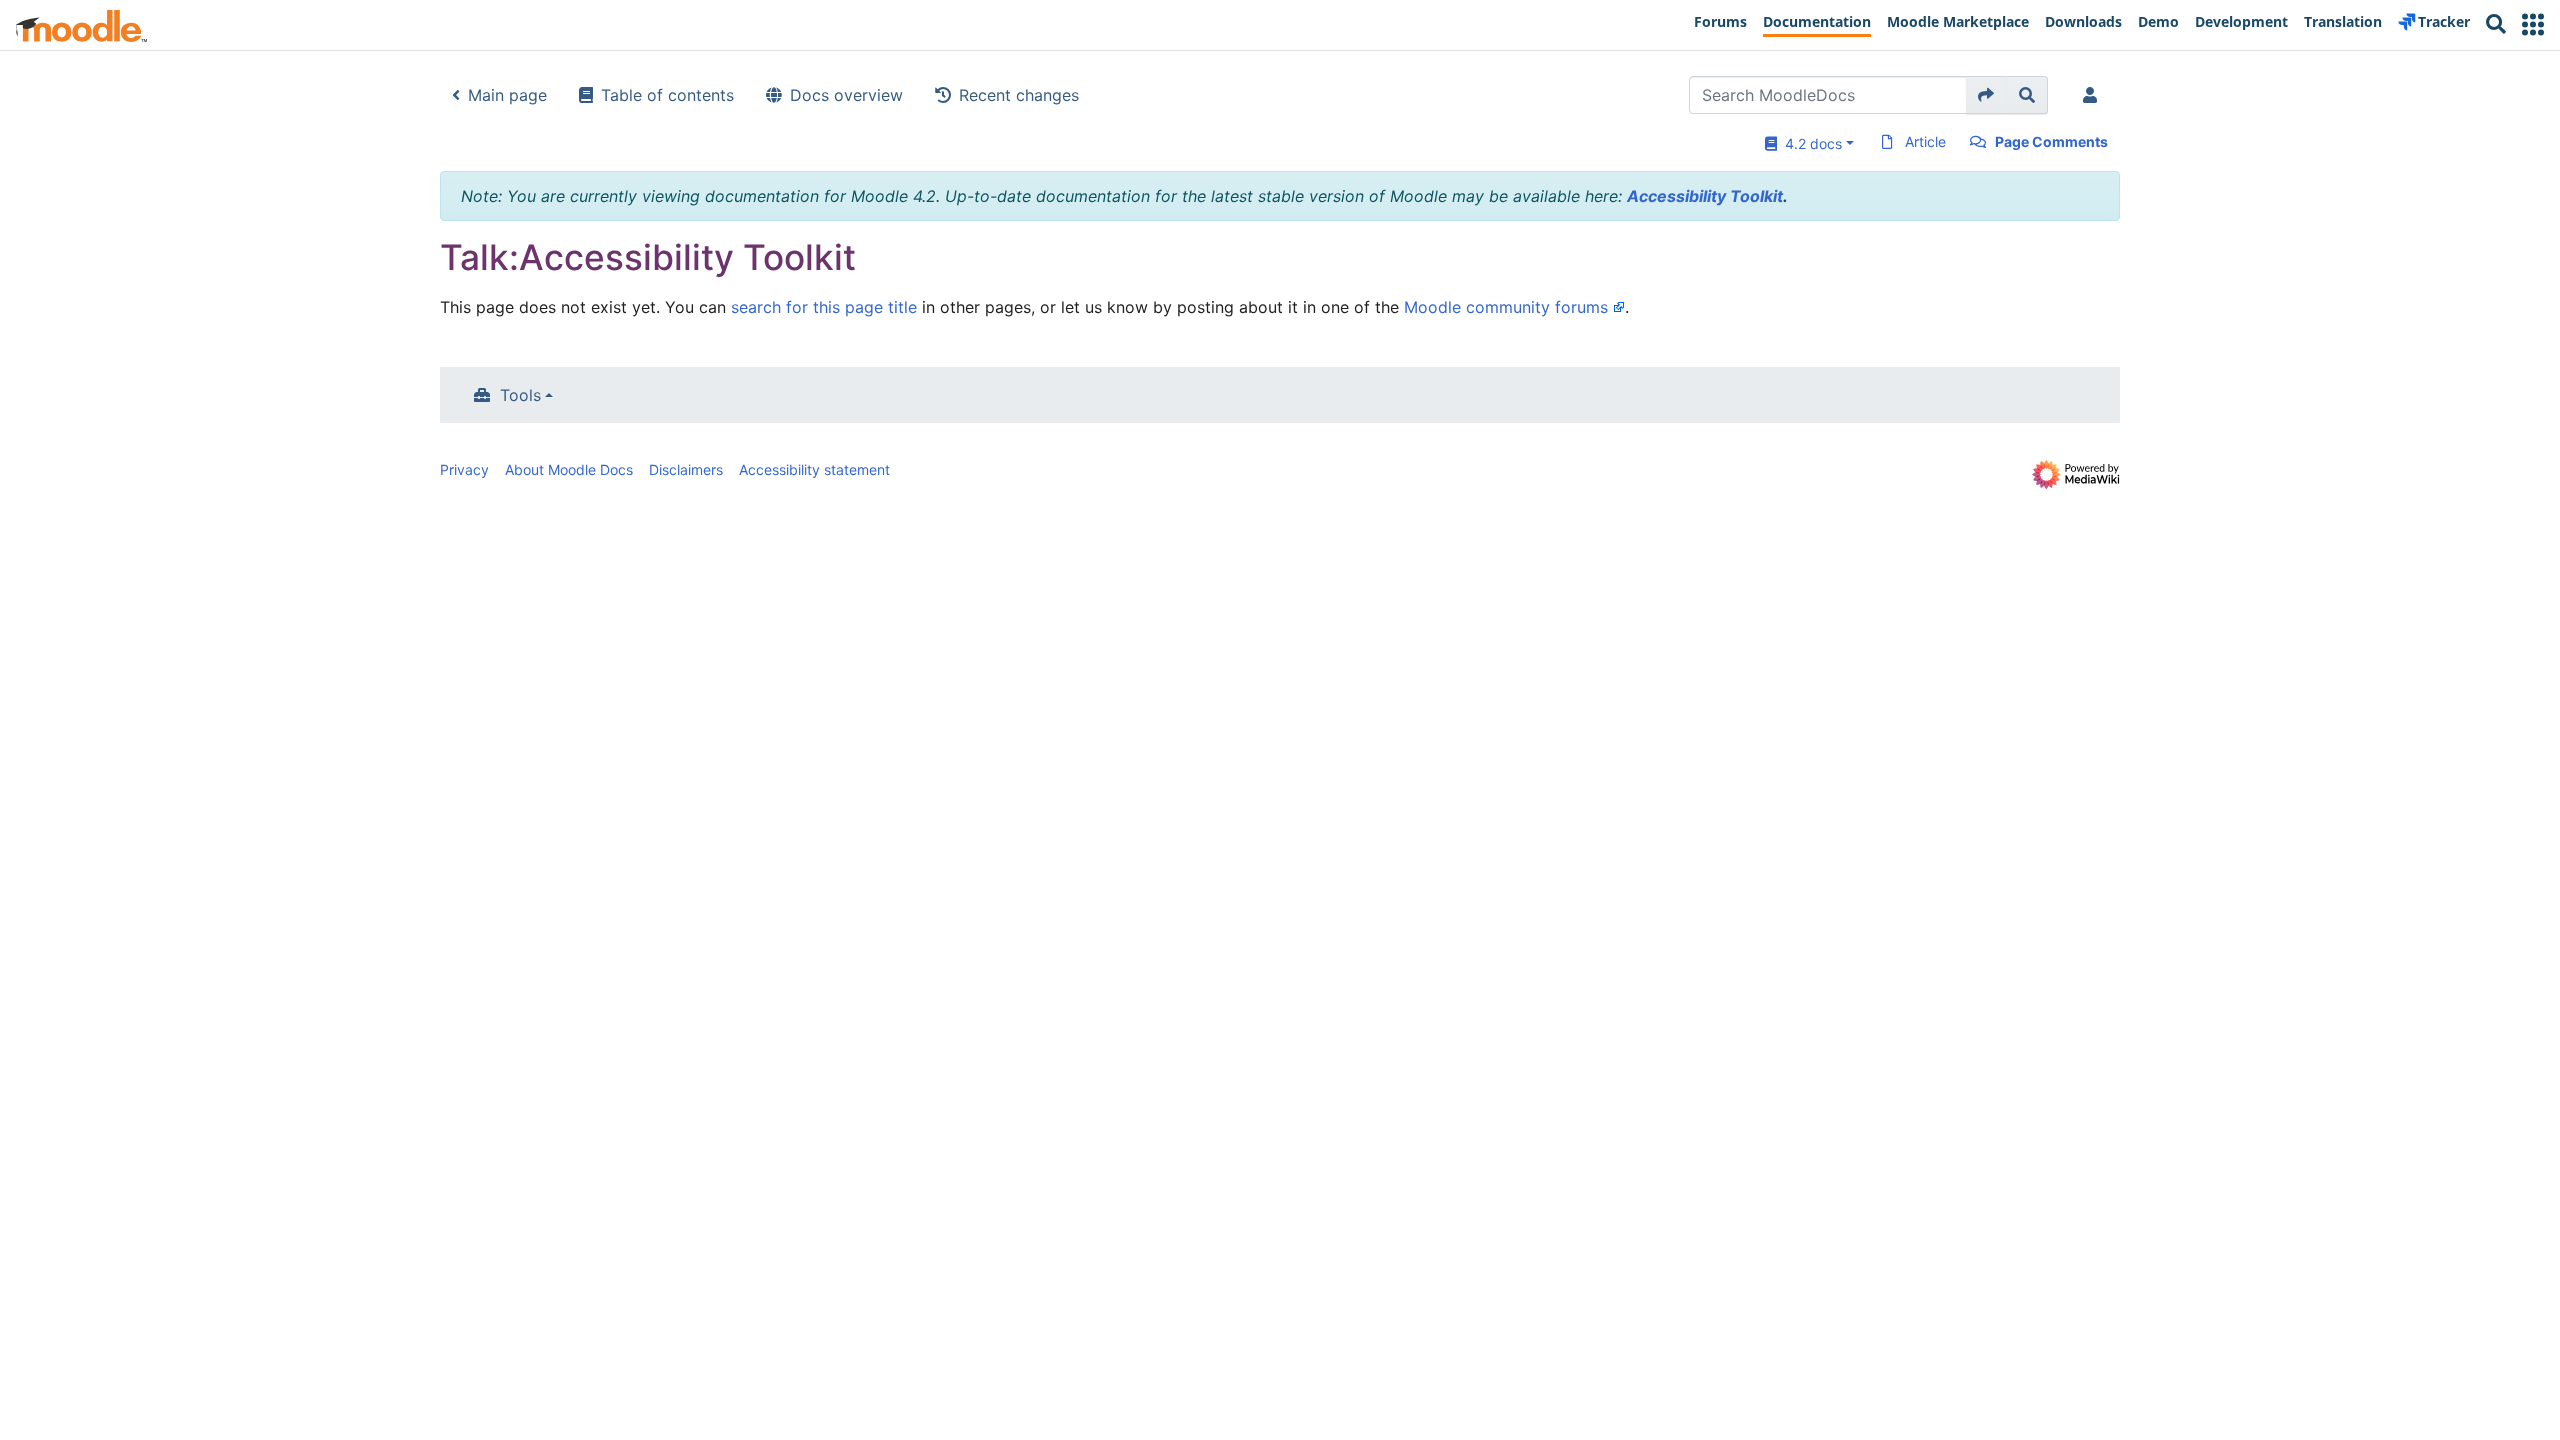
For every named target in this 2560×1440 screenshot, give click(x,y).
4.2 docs (1809, 143)
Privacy (464, 469)
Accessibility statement (814, 469)
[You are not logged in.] (2094, 95)
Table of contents (667, 95)
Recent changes (1019, 95)
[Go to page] (1986, 95)
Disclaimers (686, 469)
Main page (507, 95)
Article (1925, 141)
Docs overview (846, 95)
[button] (2533, 24)
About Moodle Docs (569, 469)
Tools (520, 395)
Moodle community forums (1506, 307)
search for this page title (824, 307)
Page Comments (2051, 141)
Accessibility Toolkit (1705, 196)
